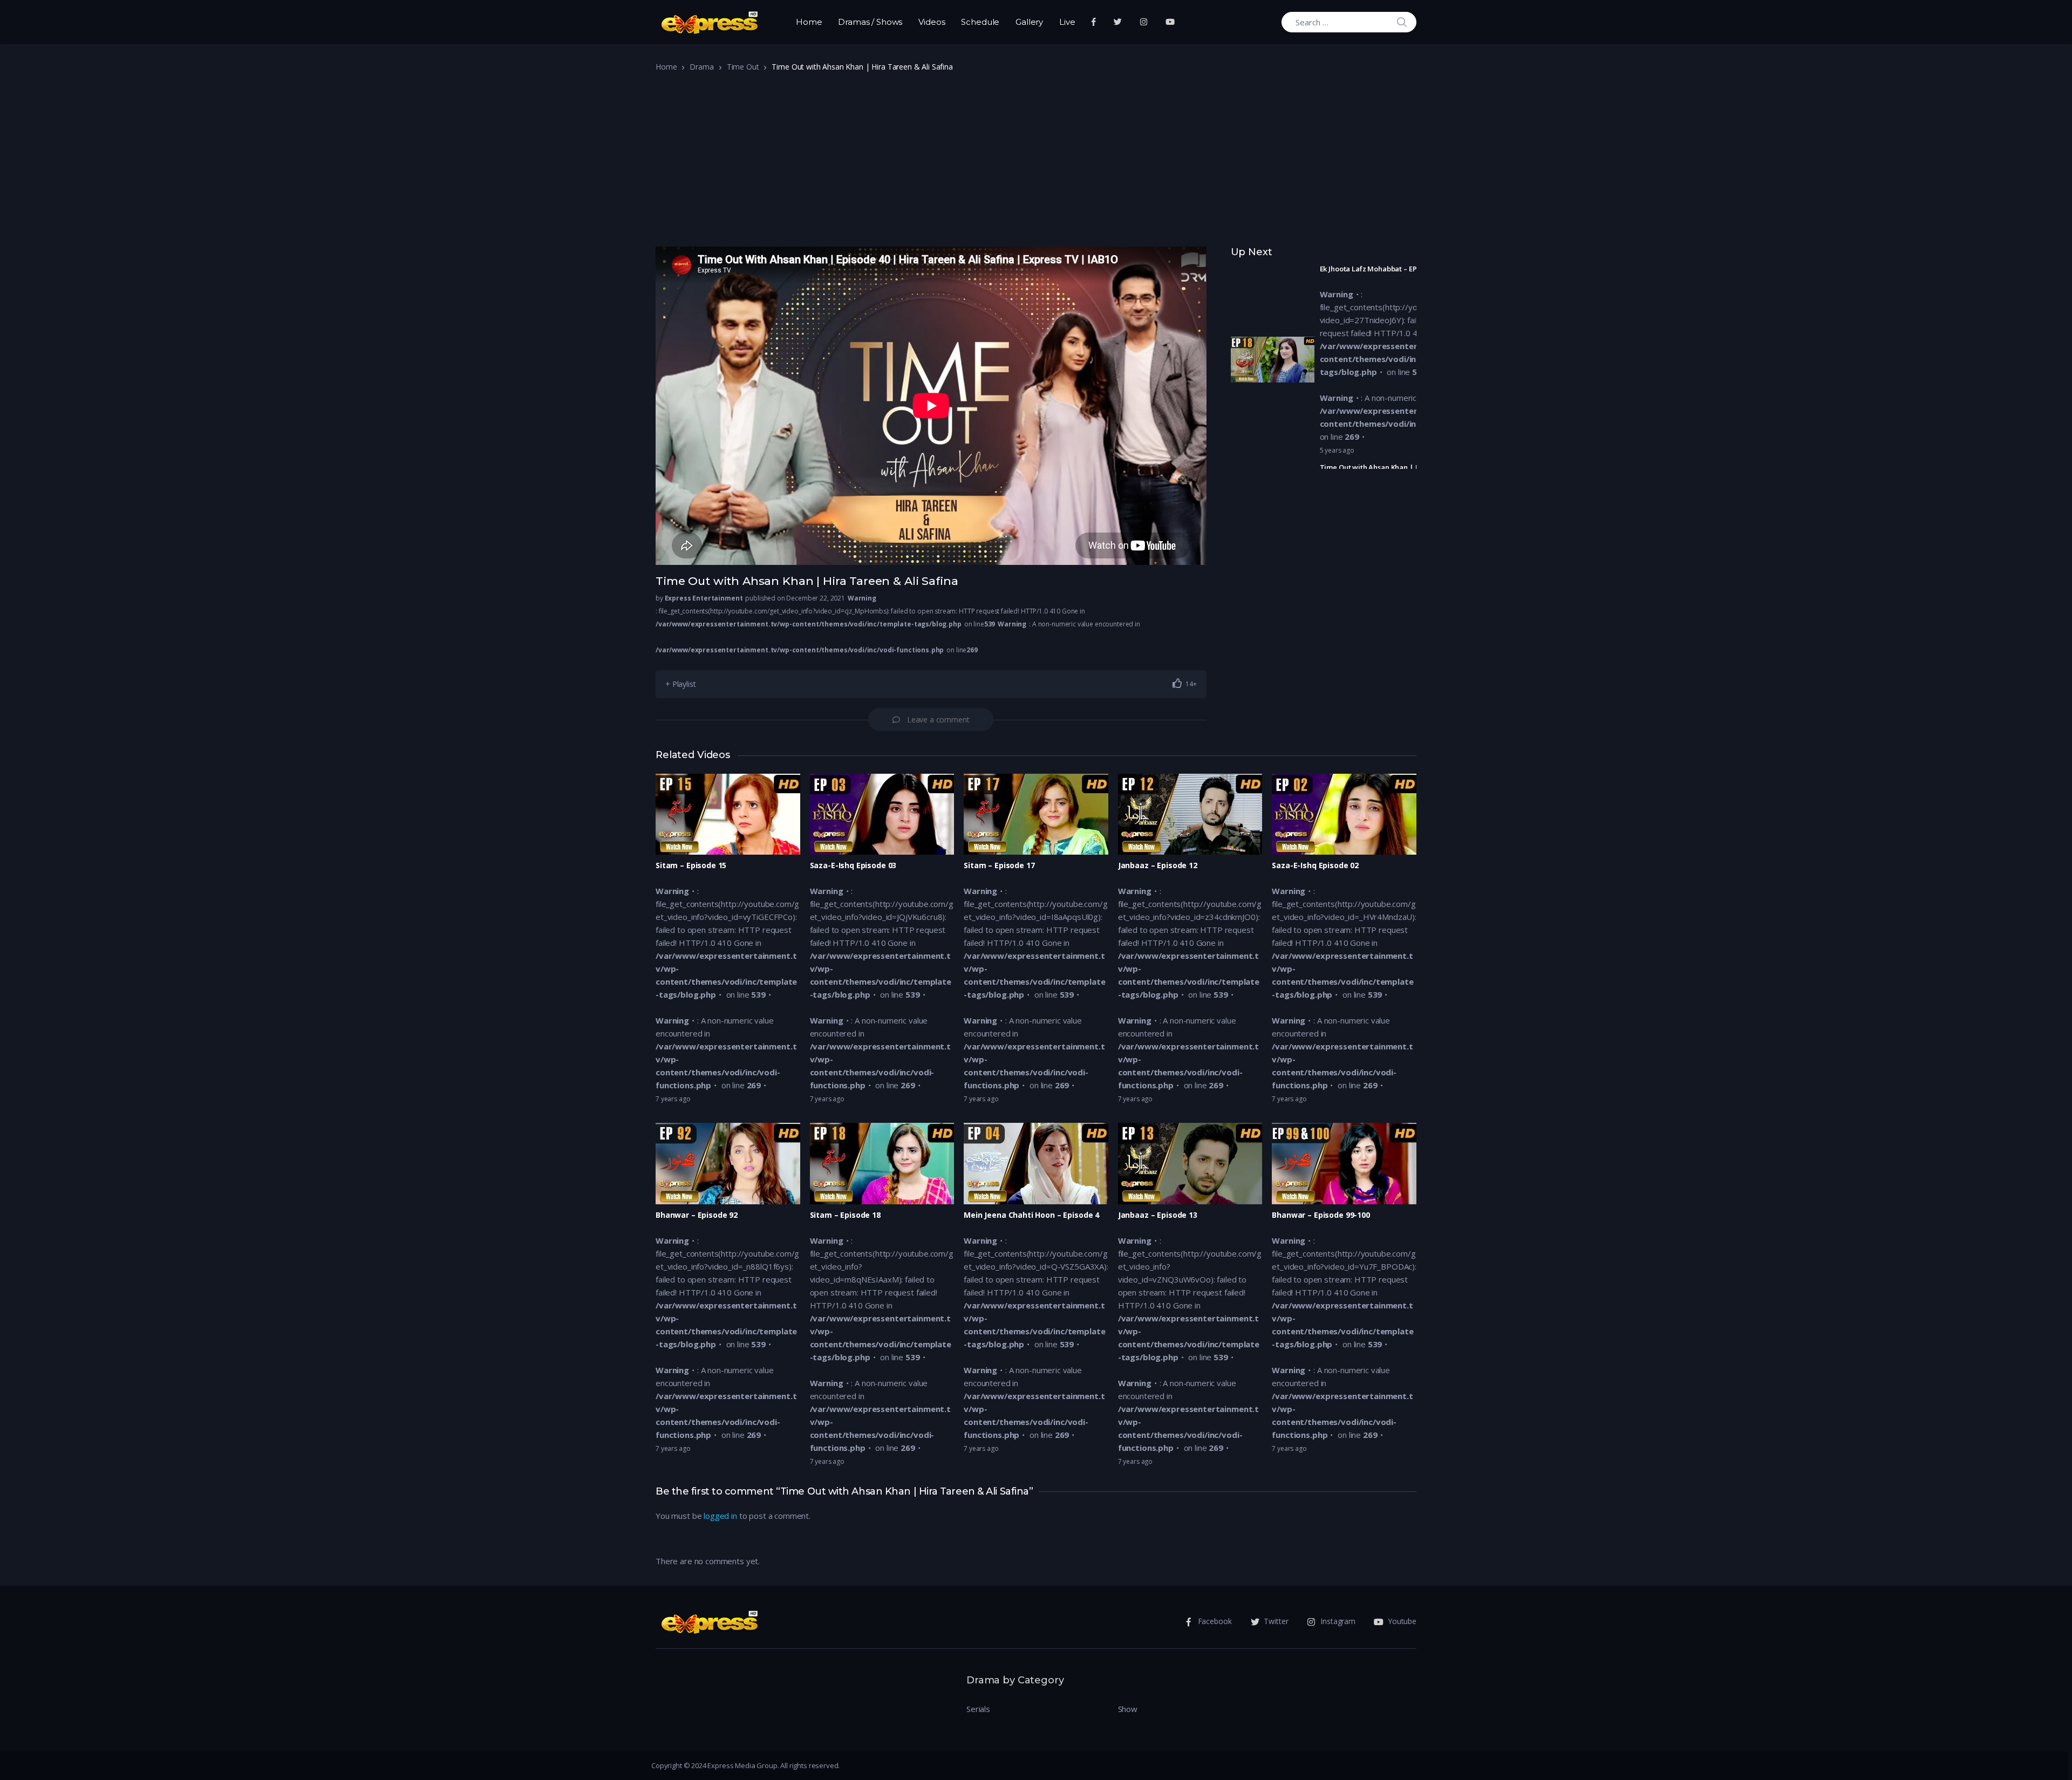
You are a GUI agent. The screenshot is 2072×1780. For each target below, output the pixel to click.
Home (809, 22)
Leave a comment (938, 719)
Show (1128, 1709)
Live (1067, 22)
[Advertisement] (1036, 163)
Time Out (743, 67)
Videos (932, 22)
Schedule (980, 22)
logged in (720, 1516)
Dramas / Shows (870, 22)
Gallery (1029, 22)
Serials (978, 1709)
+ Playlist (681, 684)
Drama (701, 67)
